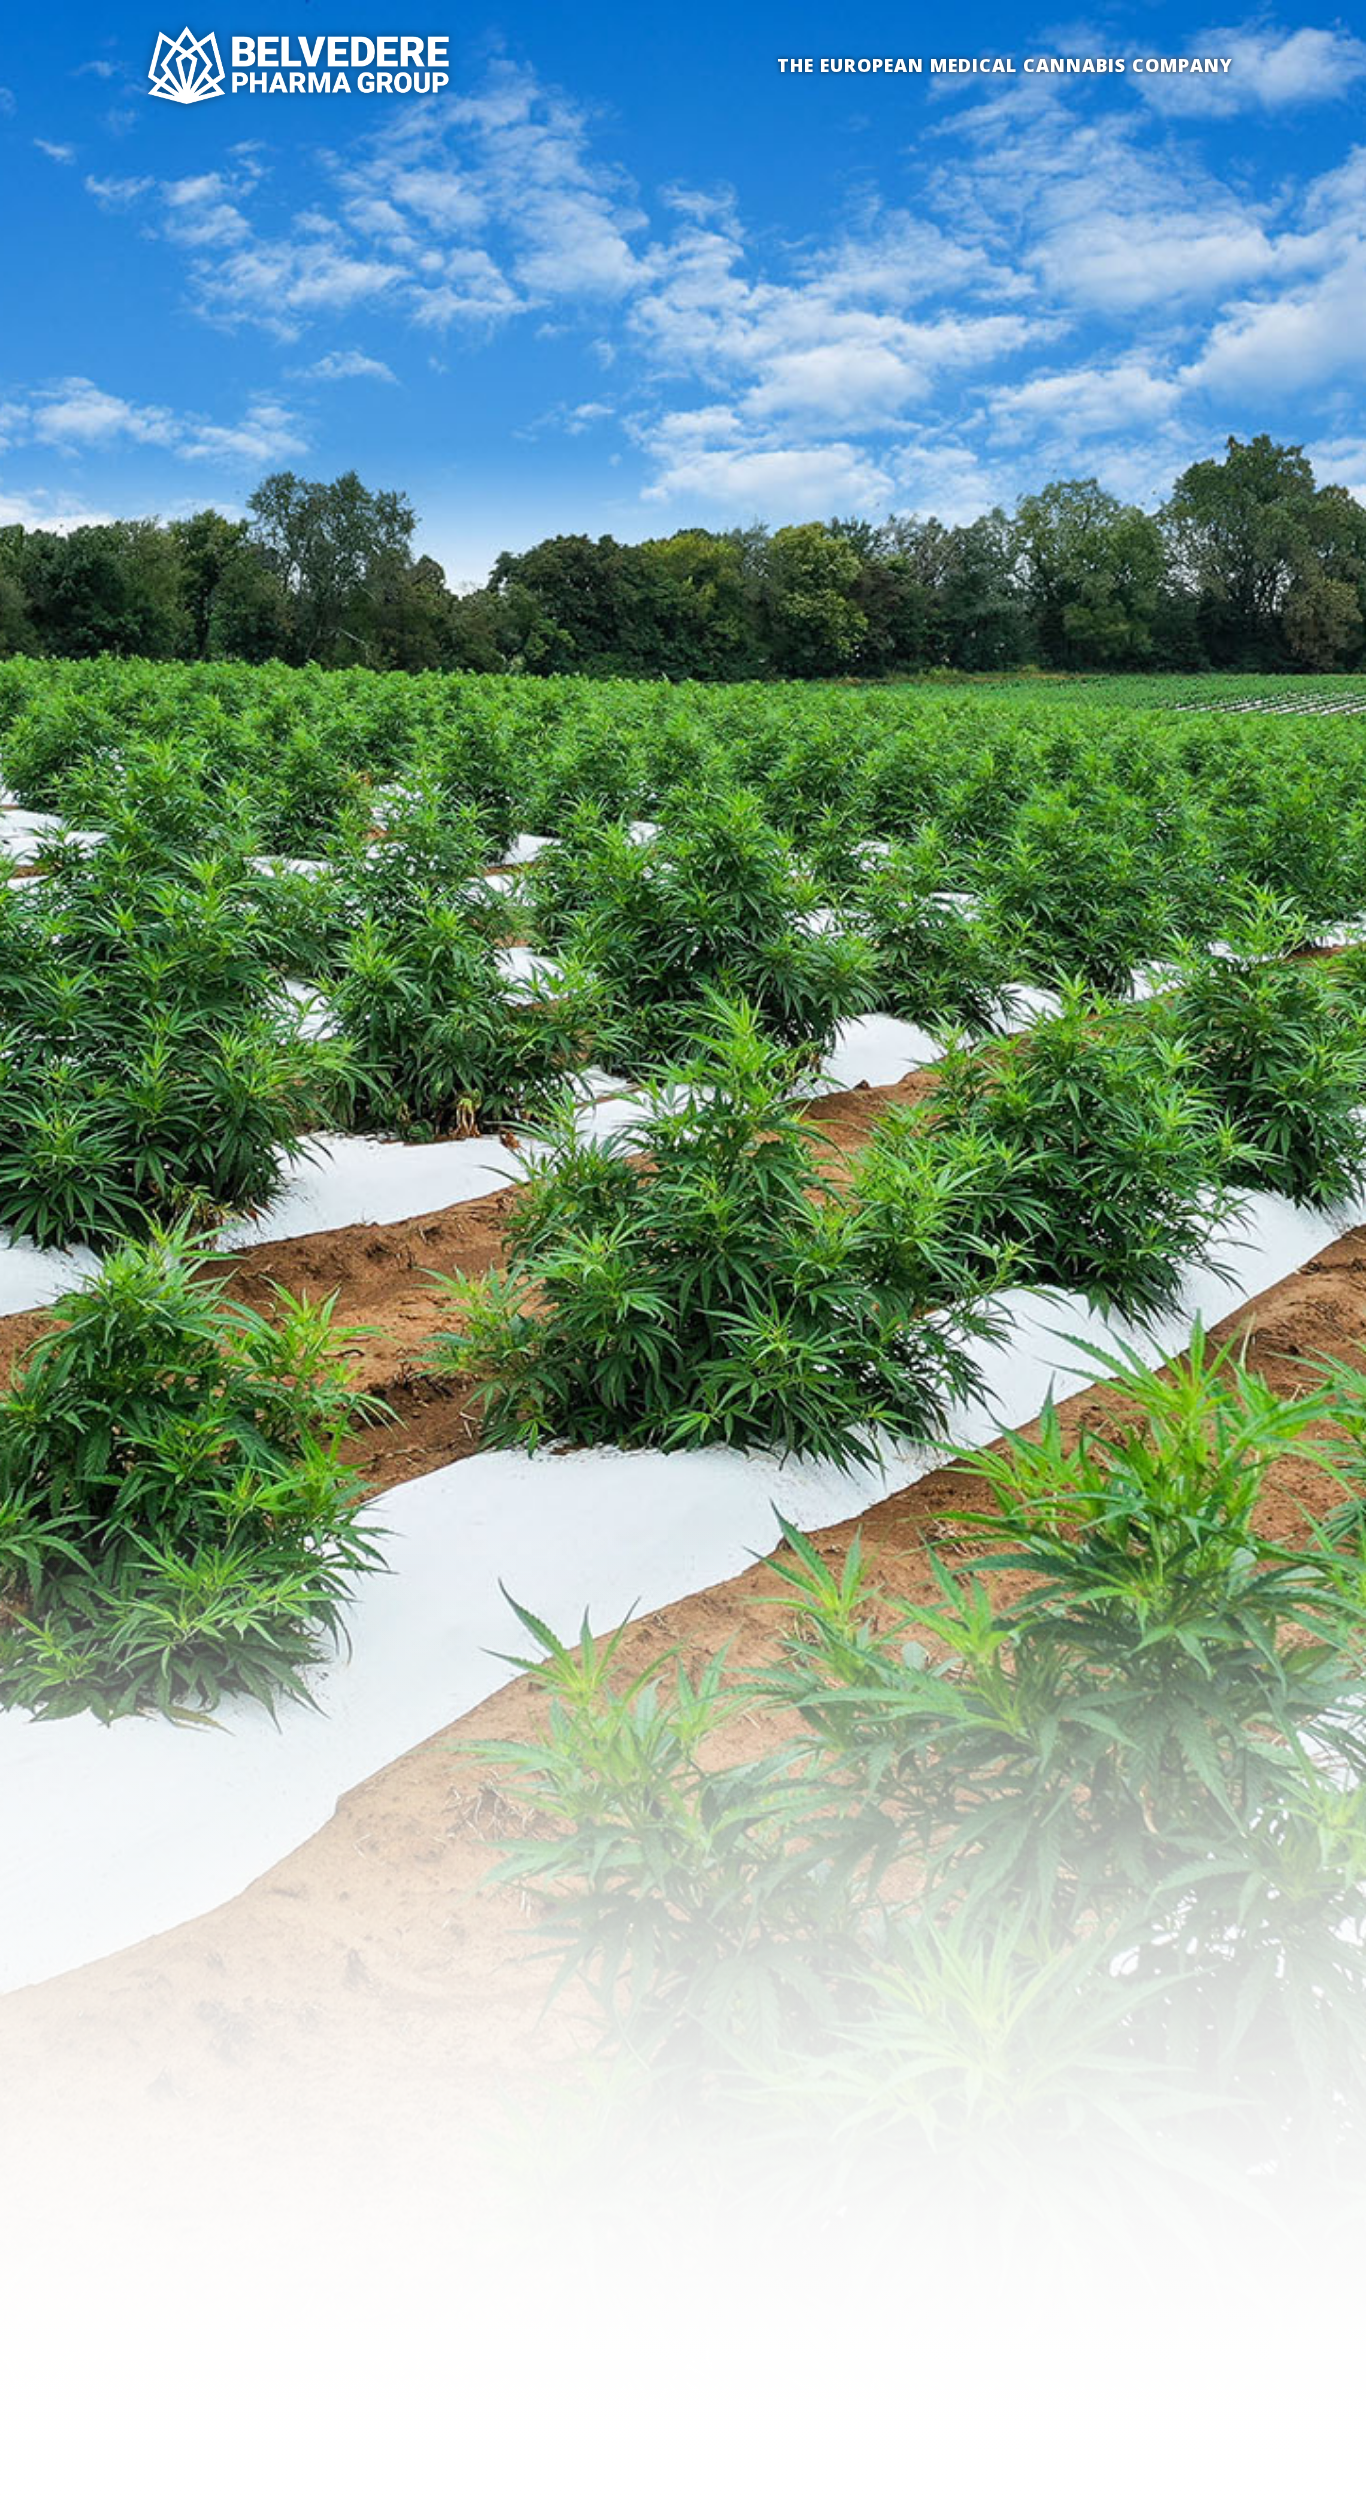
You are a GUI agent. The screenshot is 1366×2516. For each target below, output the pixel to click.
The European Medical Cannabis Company (1005, 65)
